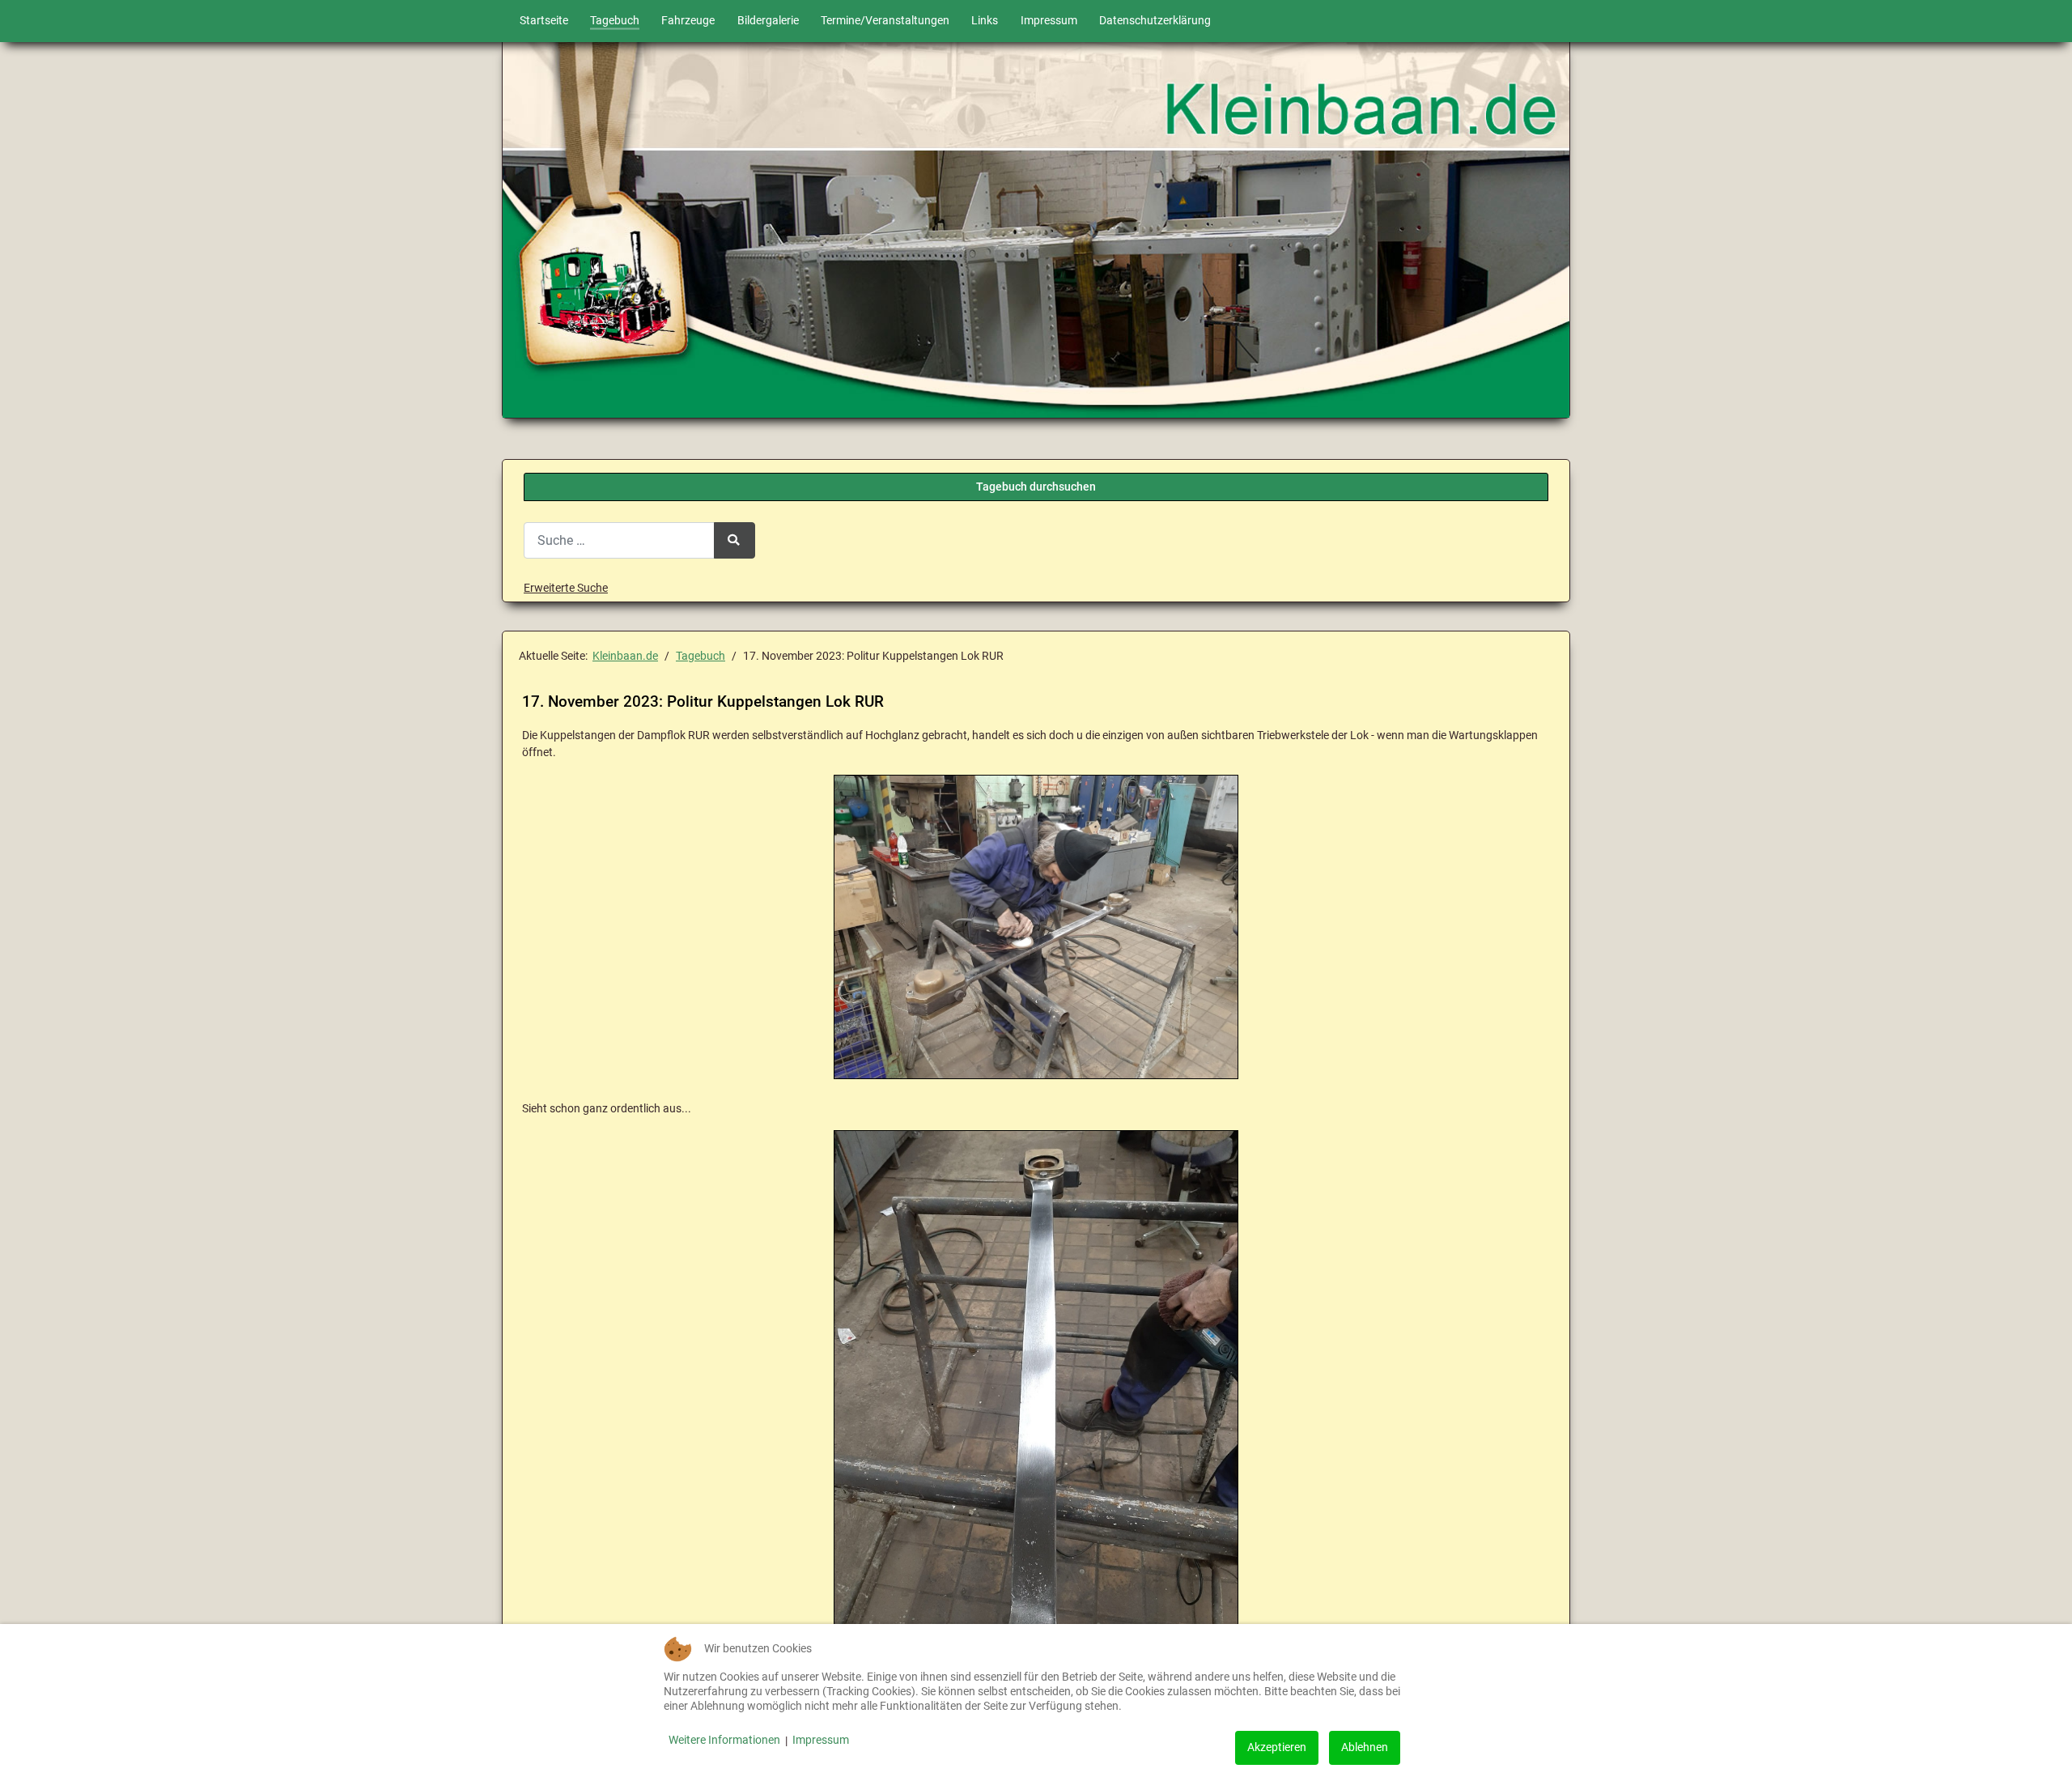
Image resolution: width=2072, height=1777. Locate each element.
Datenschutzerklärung (1155, 21)
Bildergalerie (768, 21)
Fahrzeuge (688, 21)
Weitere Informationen (724, 1740)
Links (985, 21)
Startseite (544, 21)
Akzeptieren (1277, 1747)
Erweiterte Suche (566, 588)
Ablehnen (1365, 1747)
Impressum (1049, 21)
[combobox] (619, 540)
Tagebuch (615, 21)
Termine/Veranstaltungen (885, 21)
